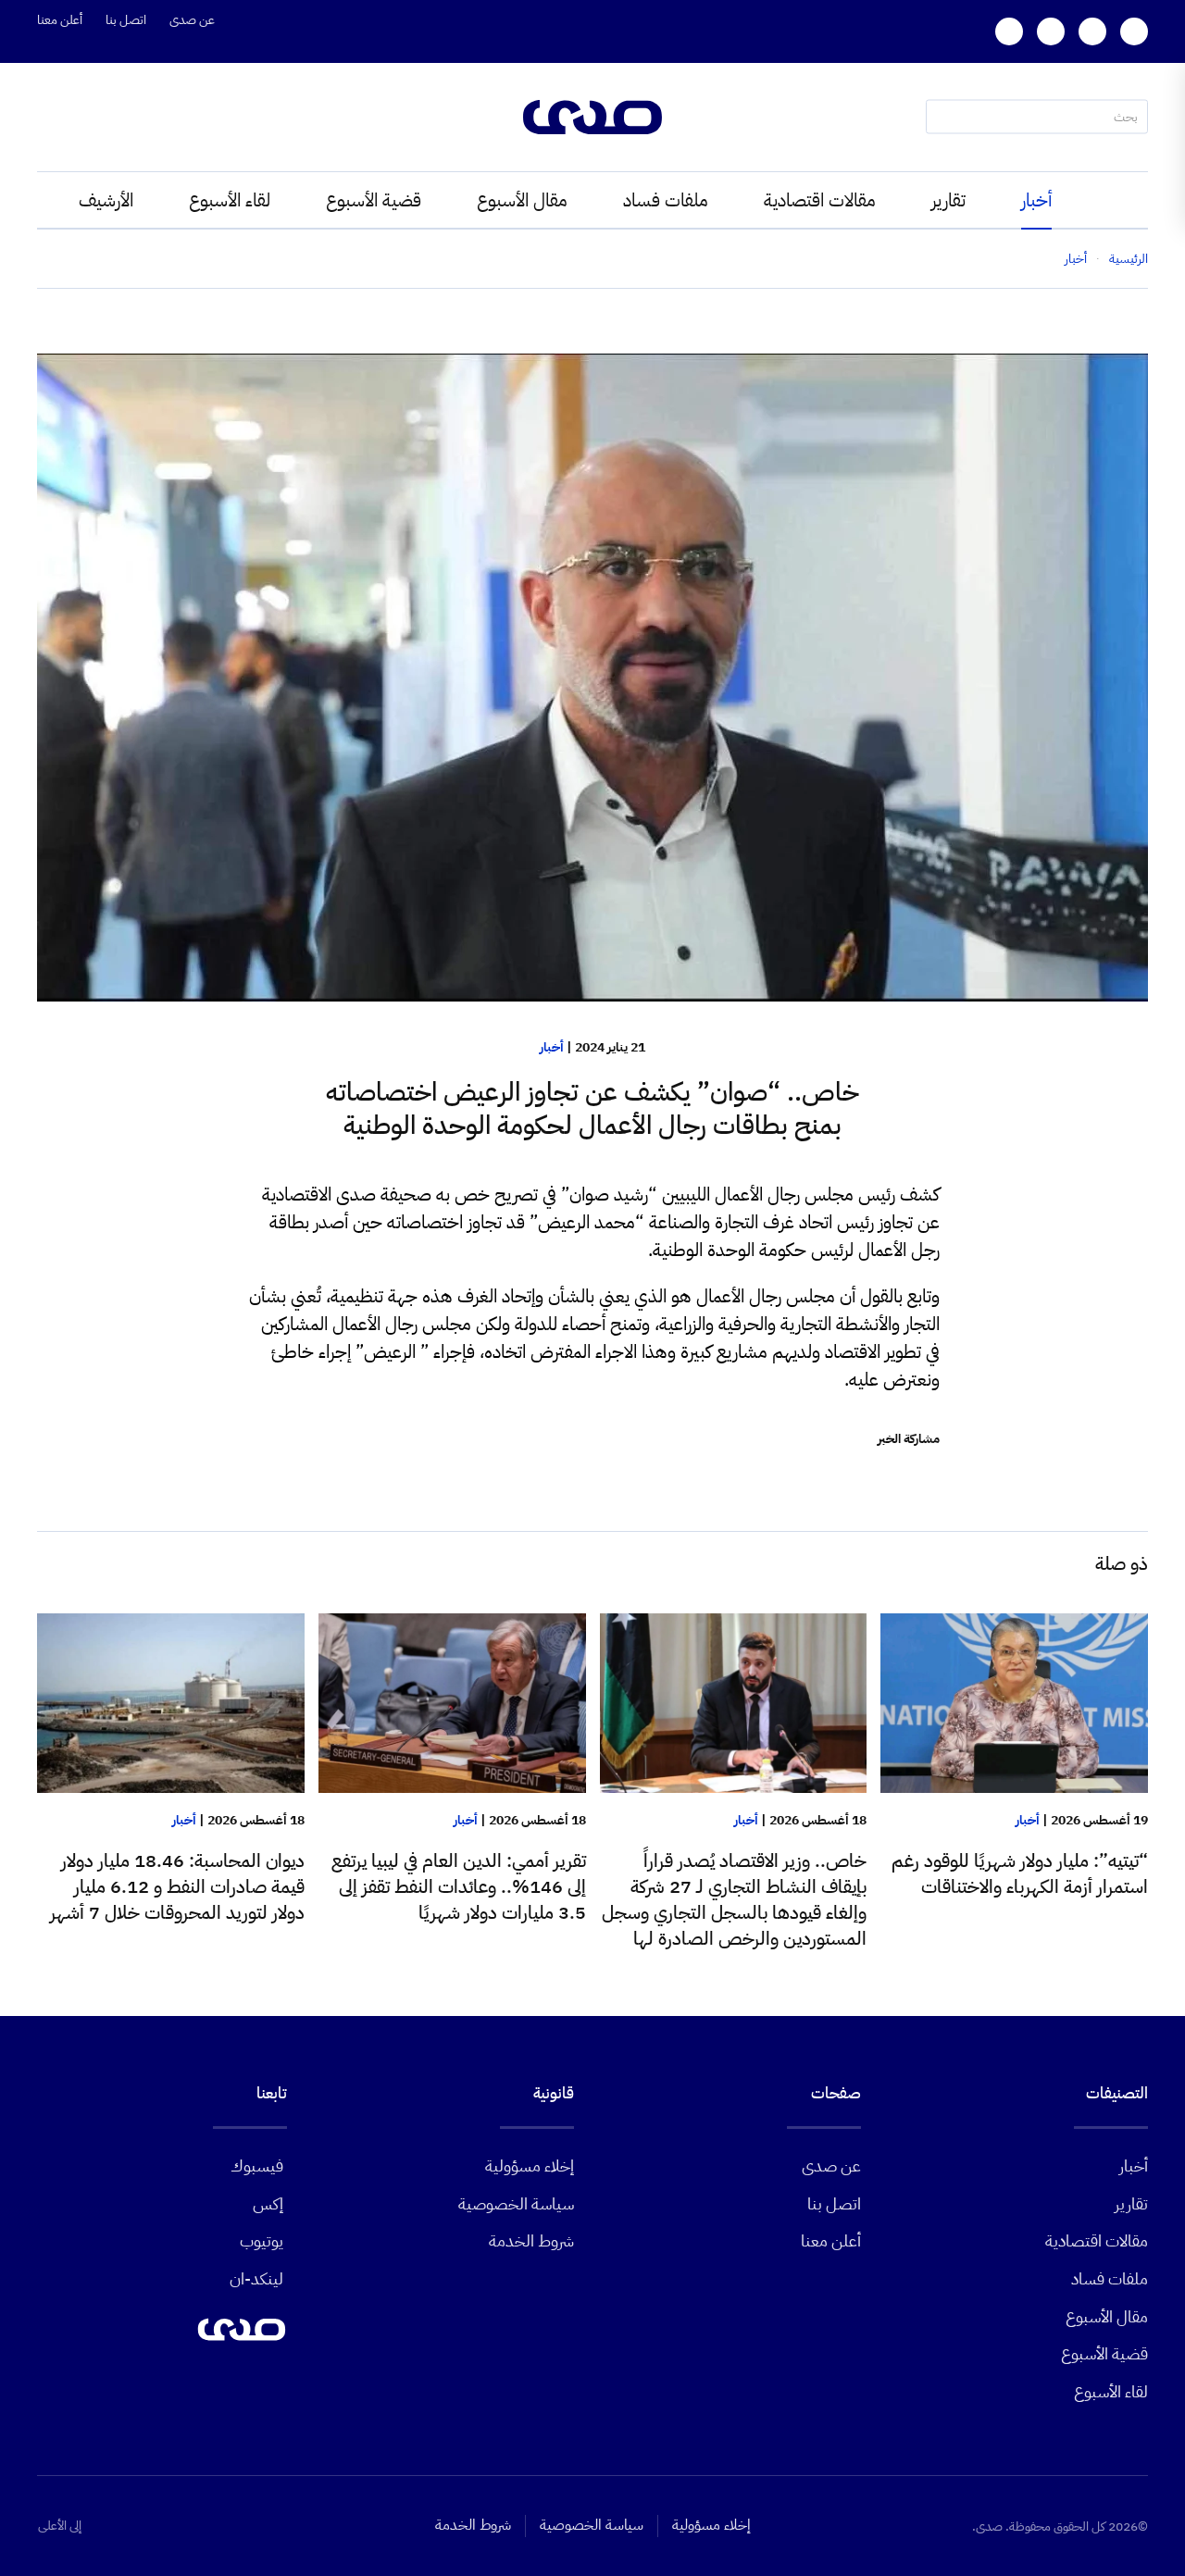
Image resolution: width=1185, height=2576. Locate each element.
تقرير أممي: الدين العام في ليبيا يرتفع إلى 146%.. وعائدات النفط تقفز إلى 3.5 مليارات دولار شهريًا (459, 1886)
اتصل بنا (126, 20)
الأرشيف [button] (106, 200)
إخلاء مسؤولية (530, 2165)
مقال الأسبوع (522, 200)
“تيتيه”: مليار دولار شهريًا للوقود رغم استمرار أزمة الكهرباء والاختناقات (1020, 1873)
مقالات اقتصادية (820, 200)
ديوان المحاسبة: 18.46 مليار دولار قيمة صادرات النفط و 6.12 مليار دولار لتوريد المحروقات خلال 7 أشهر (177, 1886)
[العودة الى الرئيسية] (592, 117)
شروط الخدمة (531, 2240)
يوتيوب (262, 2240)
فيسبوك (257, 2165)
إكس (268, 2203)
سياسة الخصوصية (516, 2203)
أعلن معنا (60, 20)
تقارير (948, 200)
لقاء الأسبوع (230, 200)
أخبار (1036, 200)
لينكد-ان (256, 2278)
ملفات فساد (666, 200)
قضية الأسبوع (374, 200)
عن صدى (192, 20)
